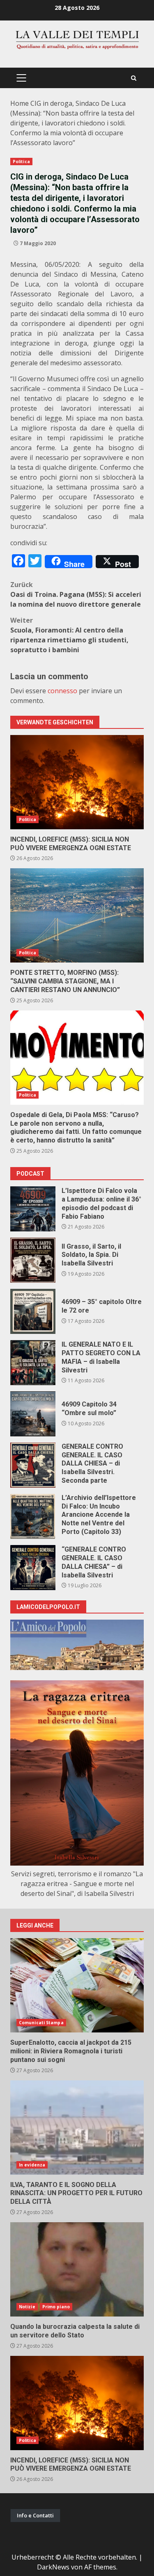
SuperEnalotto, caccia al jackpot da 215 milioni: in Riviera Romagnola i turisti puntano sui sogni (77, 1985)
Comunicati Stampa (41, 2023)
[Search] (134, 78)
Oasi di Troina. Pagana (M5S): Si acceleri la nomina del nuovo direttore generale (76, 594)
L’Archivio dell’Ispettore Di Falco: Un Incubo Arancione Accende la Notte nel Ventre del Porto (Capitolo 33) (33, 1516)
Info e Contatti (35, 2515)
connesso (62, 691)
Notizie (27, 2307)
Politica (21, 162)
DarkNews (53, 2567)
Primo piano (56, 2307)
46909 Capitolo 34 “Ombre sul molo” (33, 1414)
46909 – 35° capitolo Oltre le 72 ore (33, 1311)
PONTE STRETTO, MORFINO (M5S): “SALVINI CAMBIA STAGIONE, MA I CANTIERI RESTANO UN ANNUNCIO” (77, 915)
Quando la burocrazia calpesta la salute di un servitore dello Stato (77, 2269)
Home (20, 103)
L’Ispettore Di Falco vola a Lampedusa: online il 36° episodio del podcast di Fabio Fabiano (33, 1209)
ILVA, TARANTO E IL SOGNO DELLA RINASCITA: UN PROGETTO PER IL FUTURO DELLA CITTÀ (77, 2128)
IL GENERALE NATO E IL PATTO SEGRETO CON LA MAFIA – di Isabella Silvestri (33, 1363)
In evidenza (32, 2165)
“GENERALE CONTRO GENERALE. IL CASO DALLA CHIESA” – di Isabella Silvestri (33, 1568)
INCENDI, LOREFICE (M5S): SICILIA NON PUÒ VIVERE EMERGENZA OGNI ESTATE (77, 782)
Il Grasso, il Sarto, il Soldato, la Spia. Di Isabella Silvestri (33, 1260)
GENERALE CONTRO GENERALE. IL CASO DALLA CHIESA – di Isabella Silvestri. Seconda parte (33, 1465)
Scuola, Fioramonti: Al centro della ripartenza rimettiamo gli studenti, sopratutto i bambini (69, 635)
